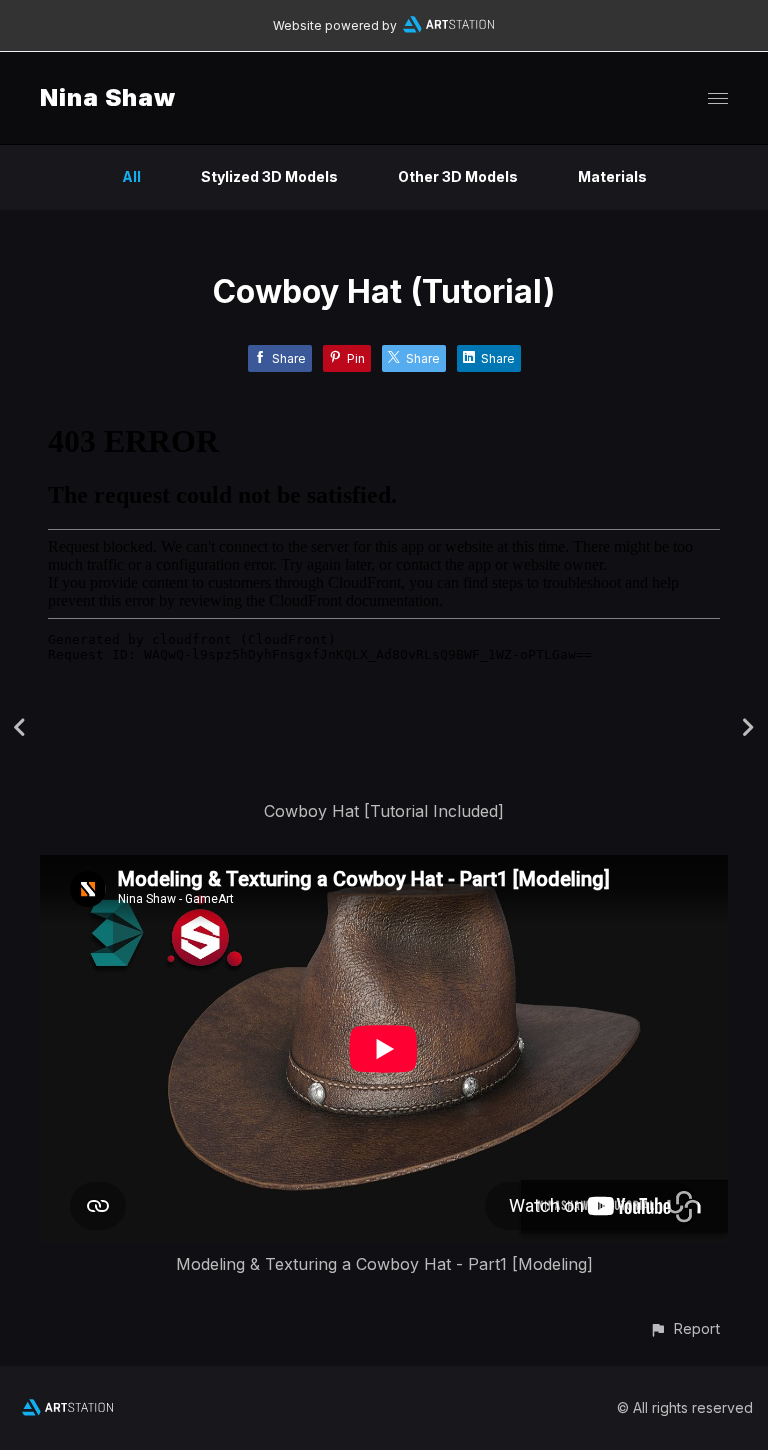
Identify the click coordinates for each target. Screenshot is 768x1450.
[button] (684, 1328)
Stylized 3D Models (269, 176)
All (131, 176)
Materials (612, 176)
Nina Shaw (108, 97)
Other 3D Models (458, 176)
